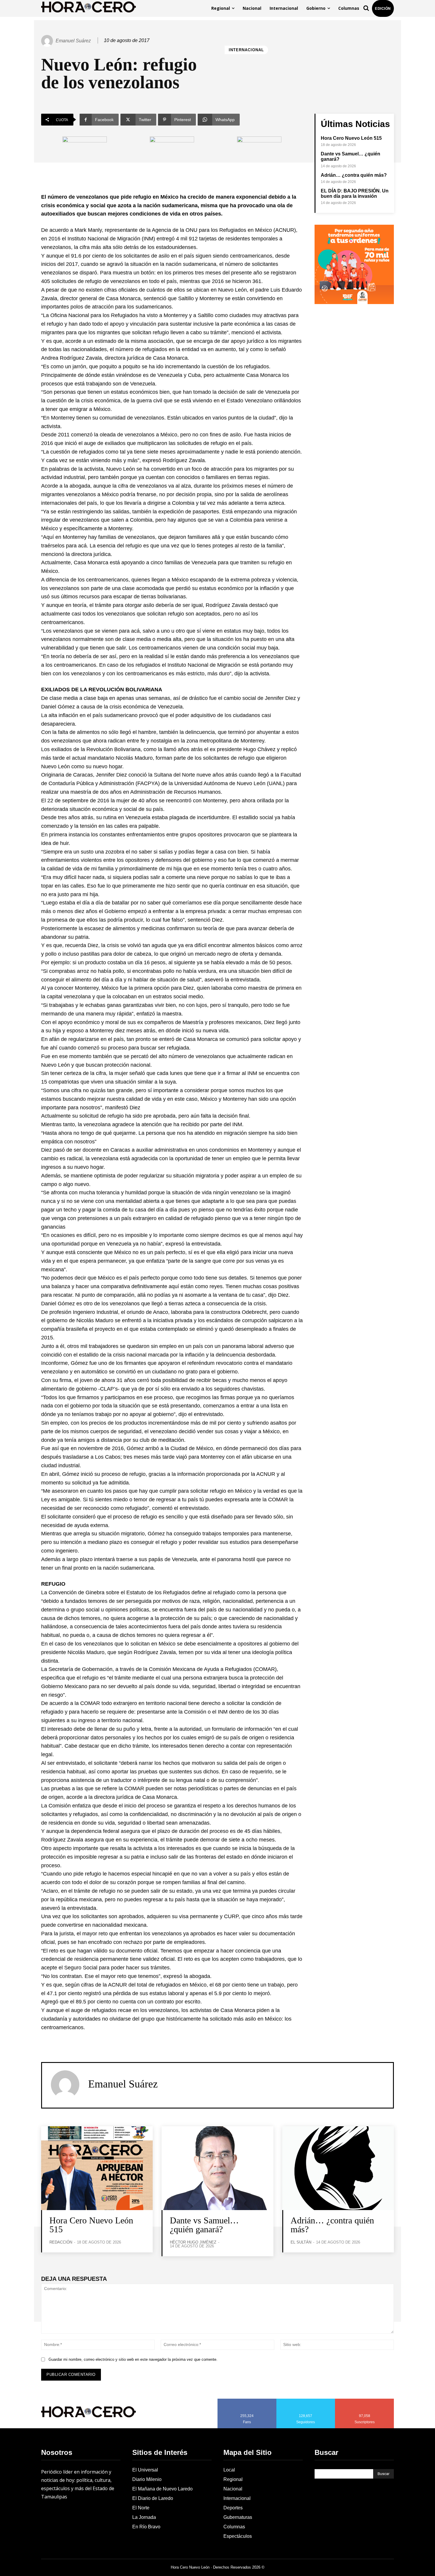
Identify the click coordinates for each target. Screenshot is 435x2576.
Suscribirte (365, 2401)
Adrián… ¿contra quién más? (354, 175)
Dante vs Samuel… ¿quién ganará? (204, 2225)
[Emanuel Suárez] (48, 41)
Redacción (61, 2242)
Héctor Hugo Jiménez (193, 2242)
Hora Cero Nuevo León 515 (351, 138)
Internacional (246, 50)
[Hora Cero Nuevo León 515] (97, 2168)
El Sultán (301, 2242)
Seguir (306, 2401)
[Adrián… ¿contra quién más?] (338, 2168)
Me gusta (247, 2401)
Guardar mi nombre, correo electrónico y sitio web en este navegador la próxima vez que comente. (133, 2359)
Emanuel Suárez (73, 41)
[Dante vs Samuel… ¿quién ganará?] (217, 2168)
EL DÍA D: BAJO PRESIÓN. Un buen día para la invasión (355, 193)
